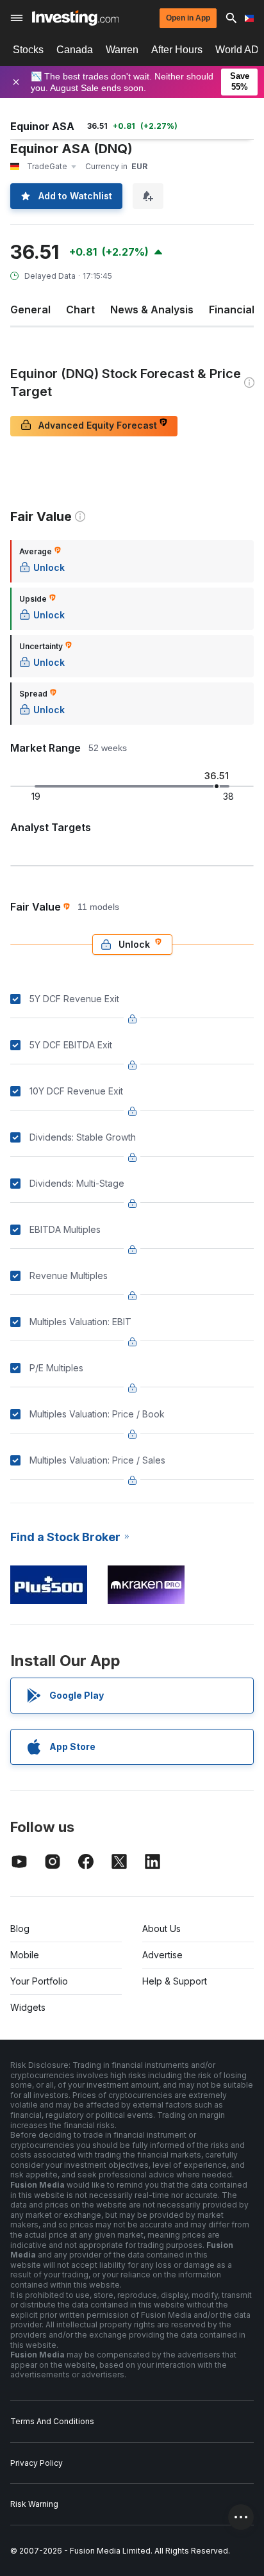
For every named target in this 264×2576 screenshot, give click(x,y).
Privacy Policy (37, 2463)
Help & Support (175, 1981)
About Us (161, 1928)
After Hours (177, 50)
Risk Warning (34, 2504)
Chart (80, 310)
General (30, 310)
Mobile (25, 1955)
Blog (20, 1928)
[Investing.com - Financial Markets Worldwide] (75, 18)
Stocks (28, 50)
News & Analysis (152, 310)
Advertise (162, 1955)
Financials (235, 310)
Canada (75, 50)
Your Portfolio (39, 1981)
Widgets (28, 2007)
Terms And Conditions (52, 2421)
